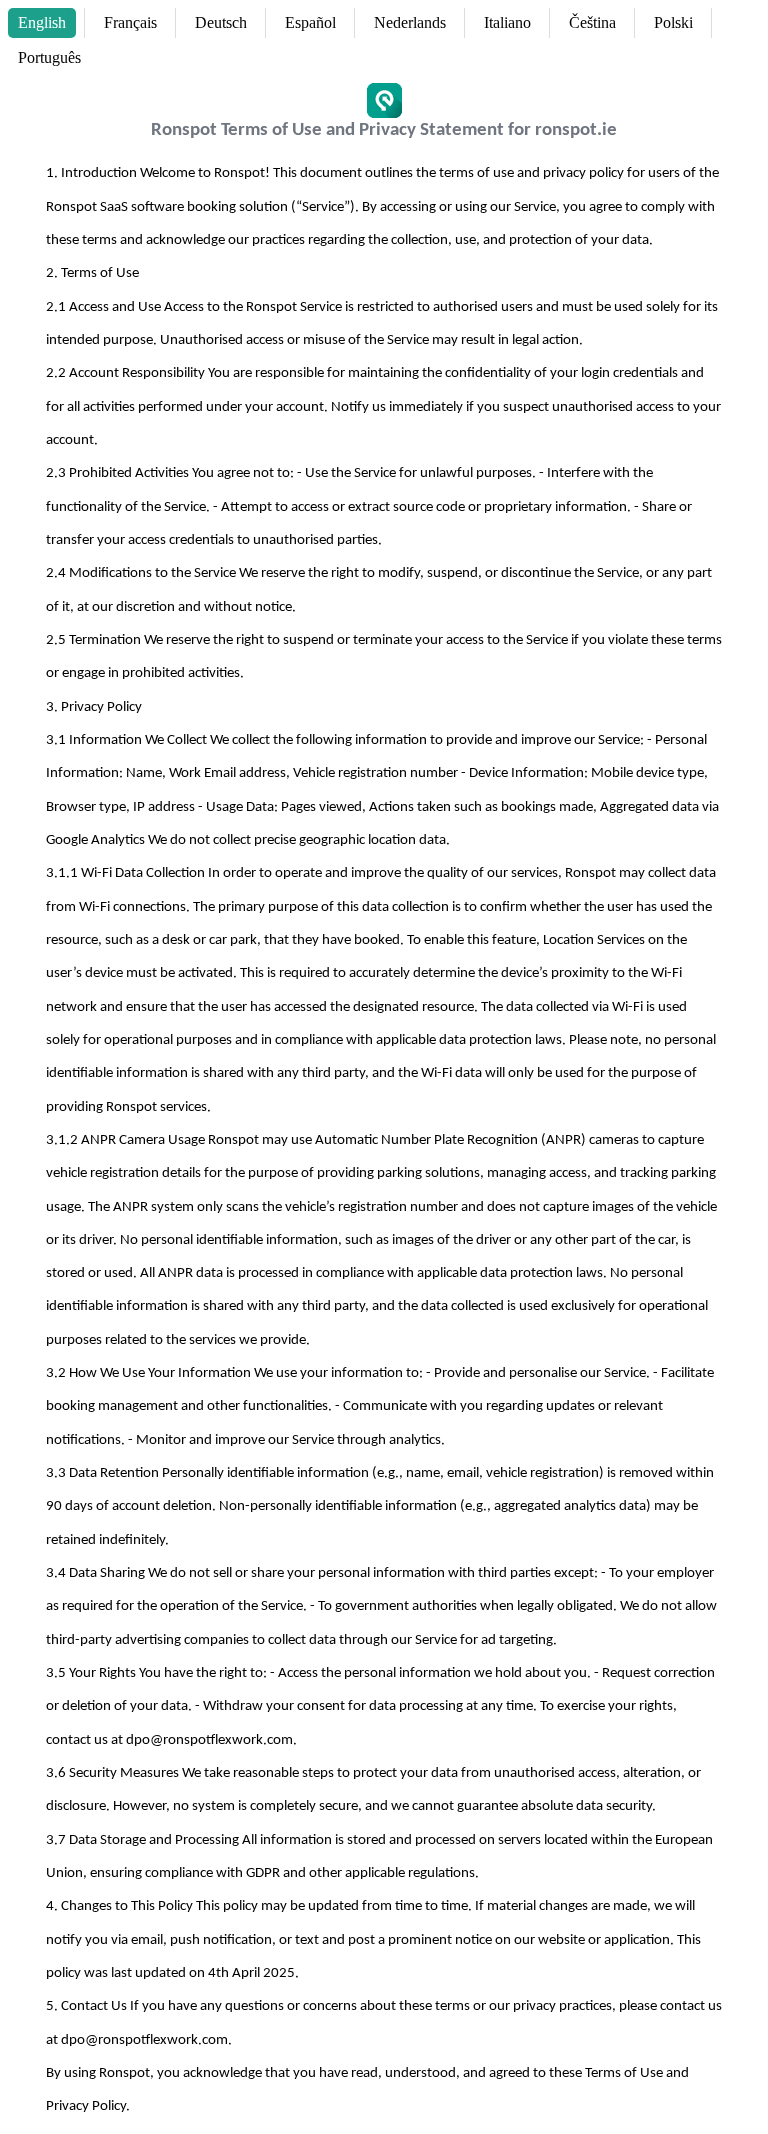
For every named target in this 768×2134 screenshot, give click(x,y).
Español (310, 22)
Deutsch (221, 22)
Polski (673, 22)
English (42, 22)
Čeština (592, 22)
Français (130, 22)
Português (49, 57)
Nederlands (410, 22)
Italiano (507, 22)
